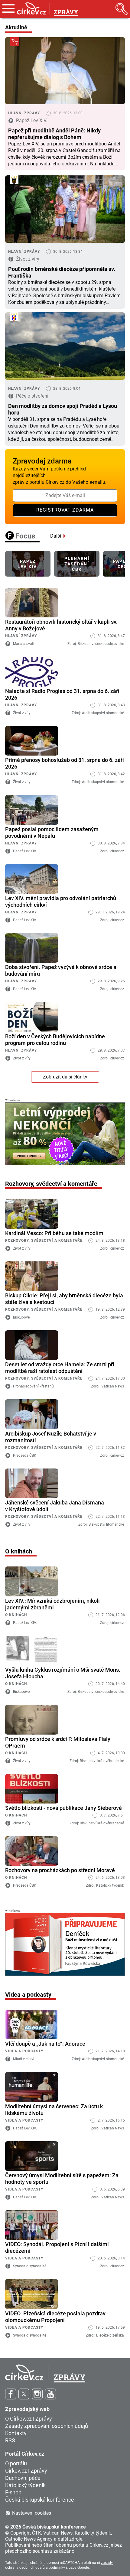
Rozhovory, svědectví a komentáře (44, 1241)
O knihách (16, 1615)
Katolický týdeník (25, 2485)
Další (56, 536)
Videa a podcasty (24, 2051)
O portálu (16, 2463)
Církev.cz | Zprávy (26, 2471)
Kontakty (16, 2433)
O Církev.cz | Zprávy (29, 2419)
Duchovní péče (23, 2478)
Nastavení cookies (32, 2513)
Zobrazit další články (65, 1077)
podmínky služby (63, 2568)
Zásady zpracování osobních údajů (47, 2426)
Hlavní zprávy (21, 636)
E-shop (13, 2492)
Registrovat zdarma (65, 510)
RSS (10, 2440)
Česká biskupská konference (40, 2500)
